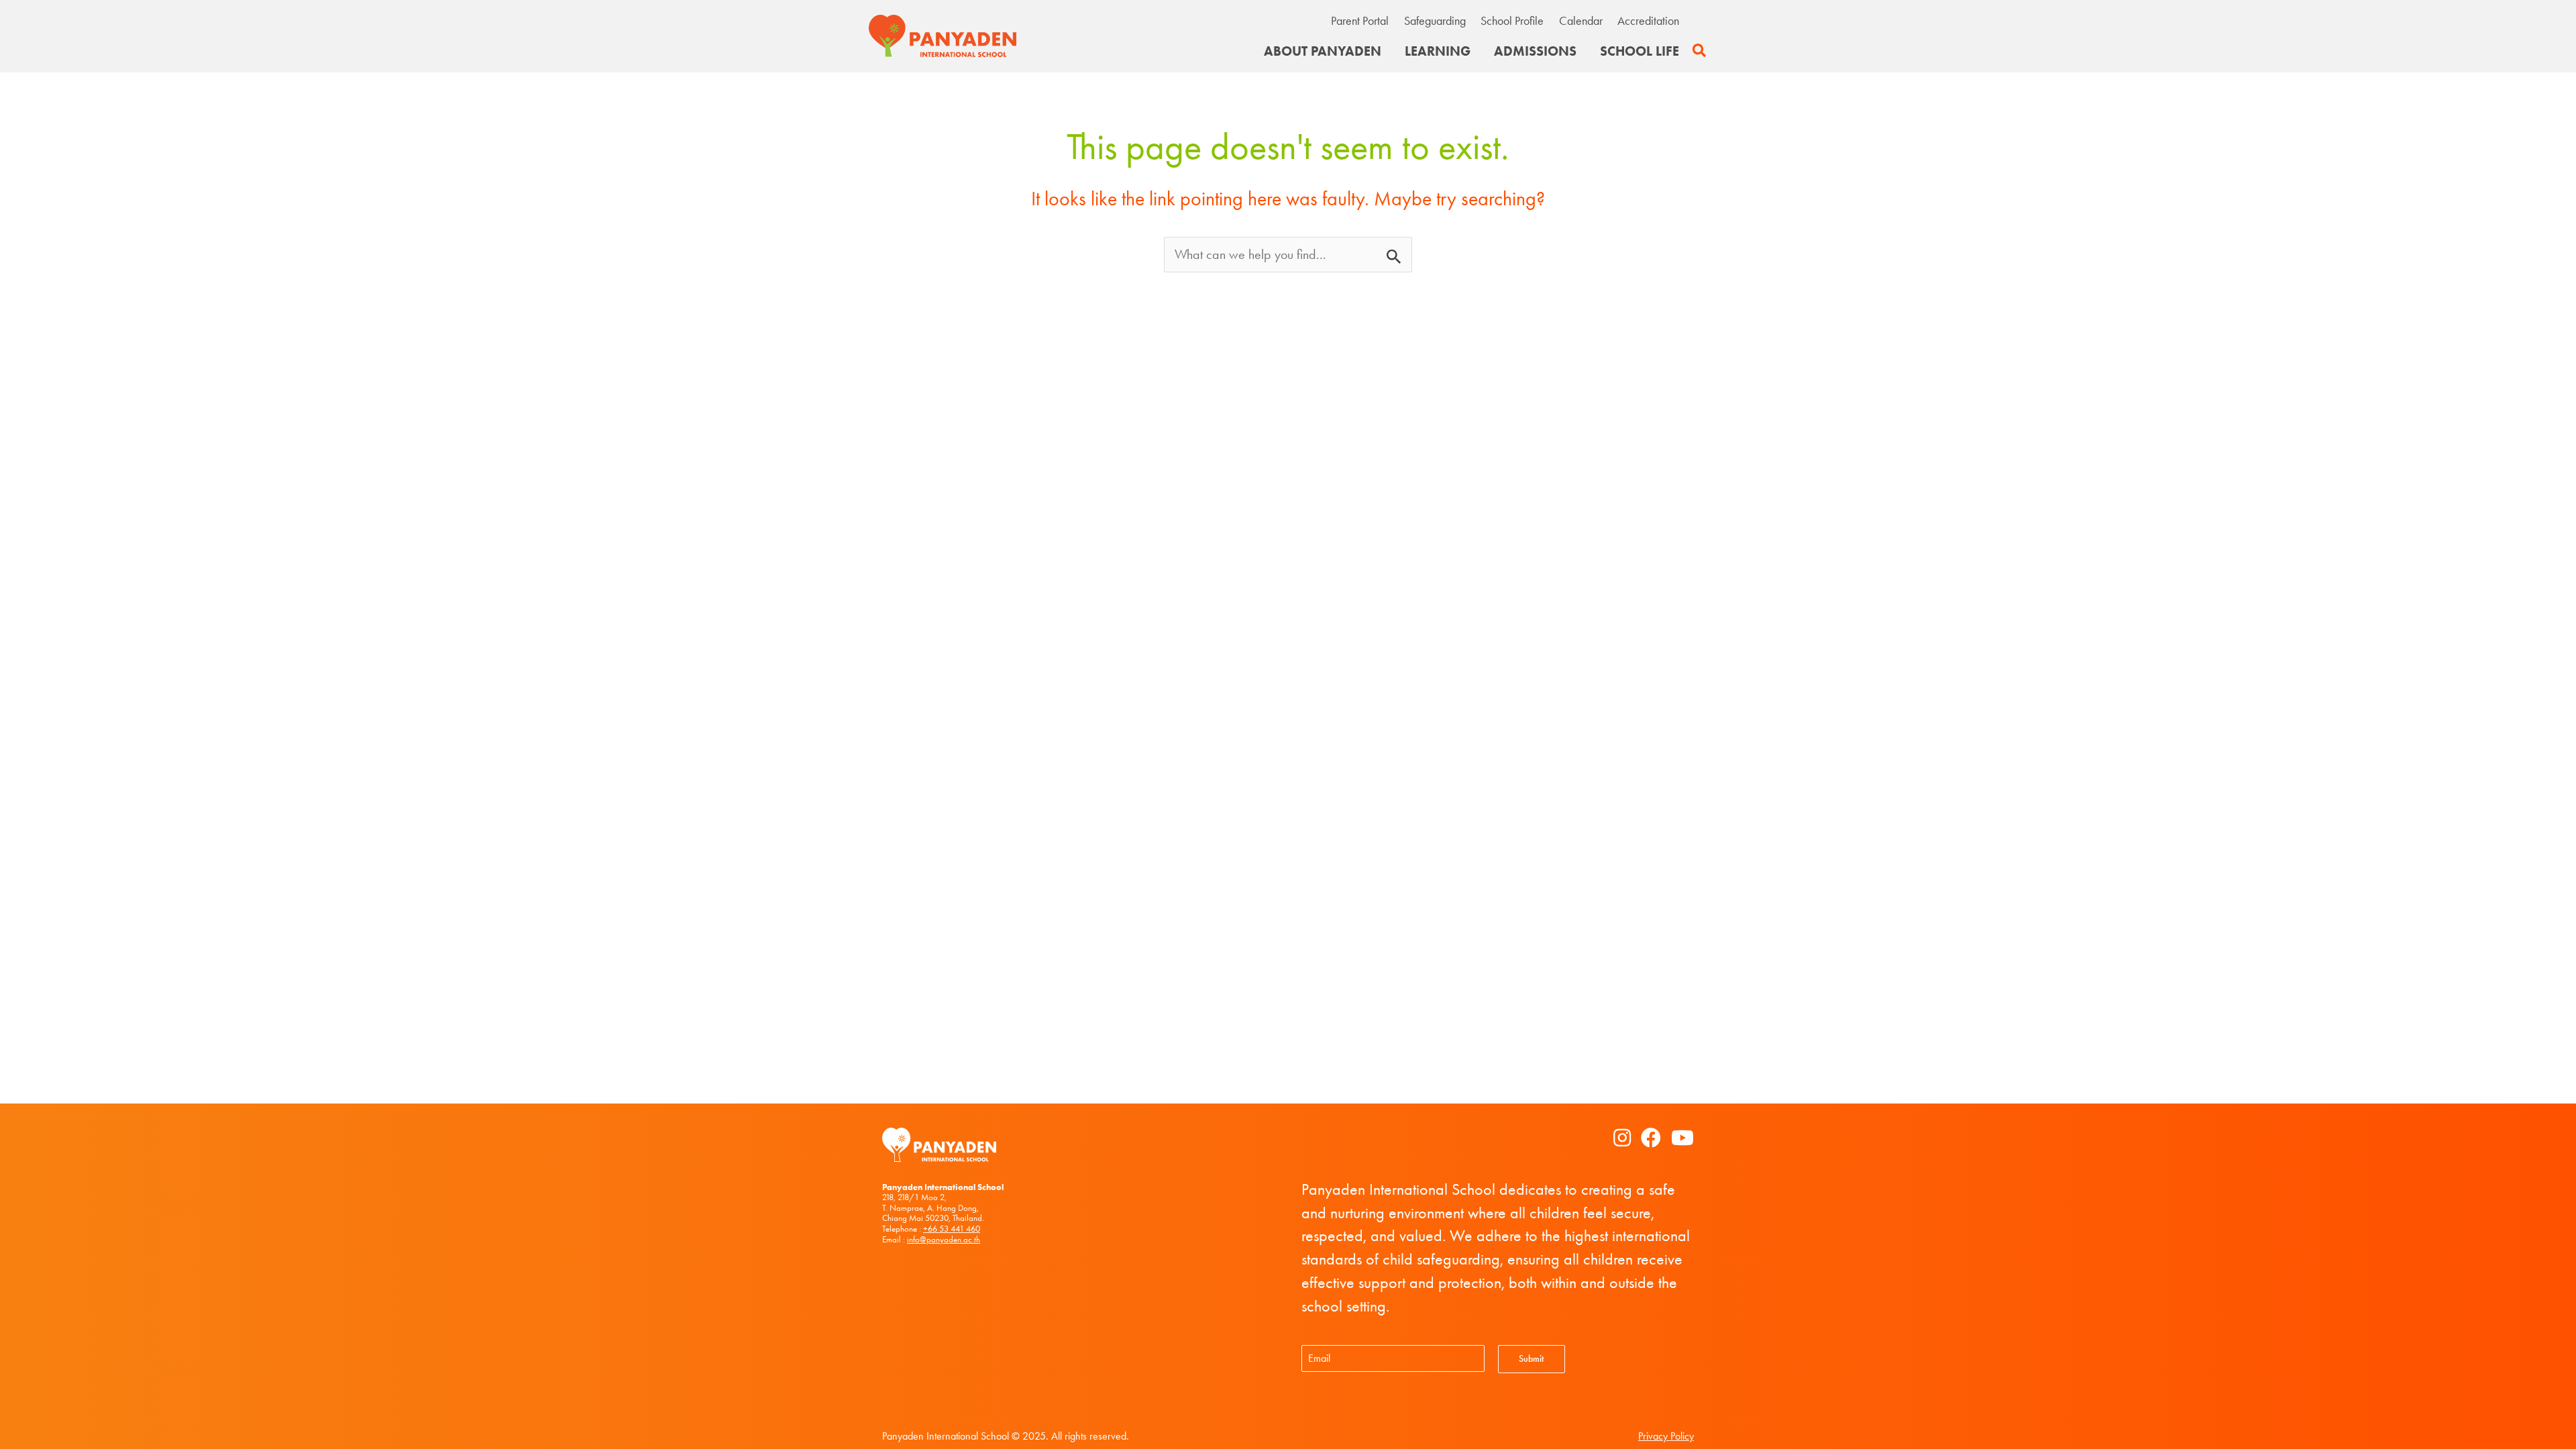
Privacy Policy (1666, 1436)
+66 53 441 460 (952, 1229)
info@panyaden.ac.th (944, 1239)
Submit (1531, 1359)
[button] (1700, 51)
